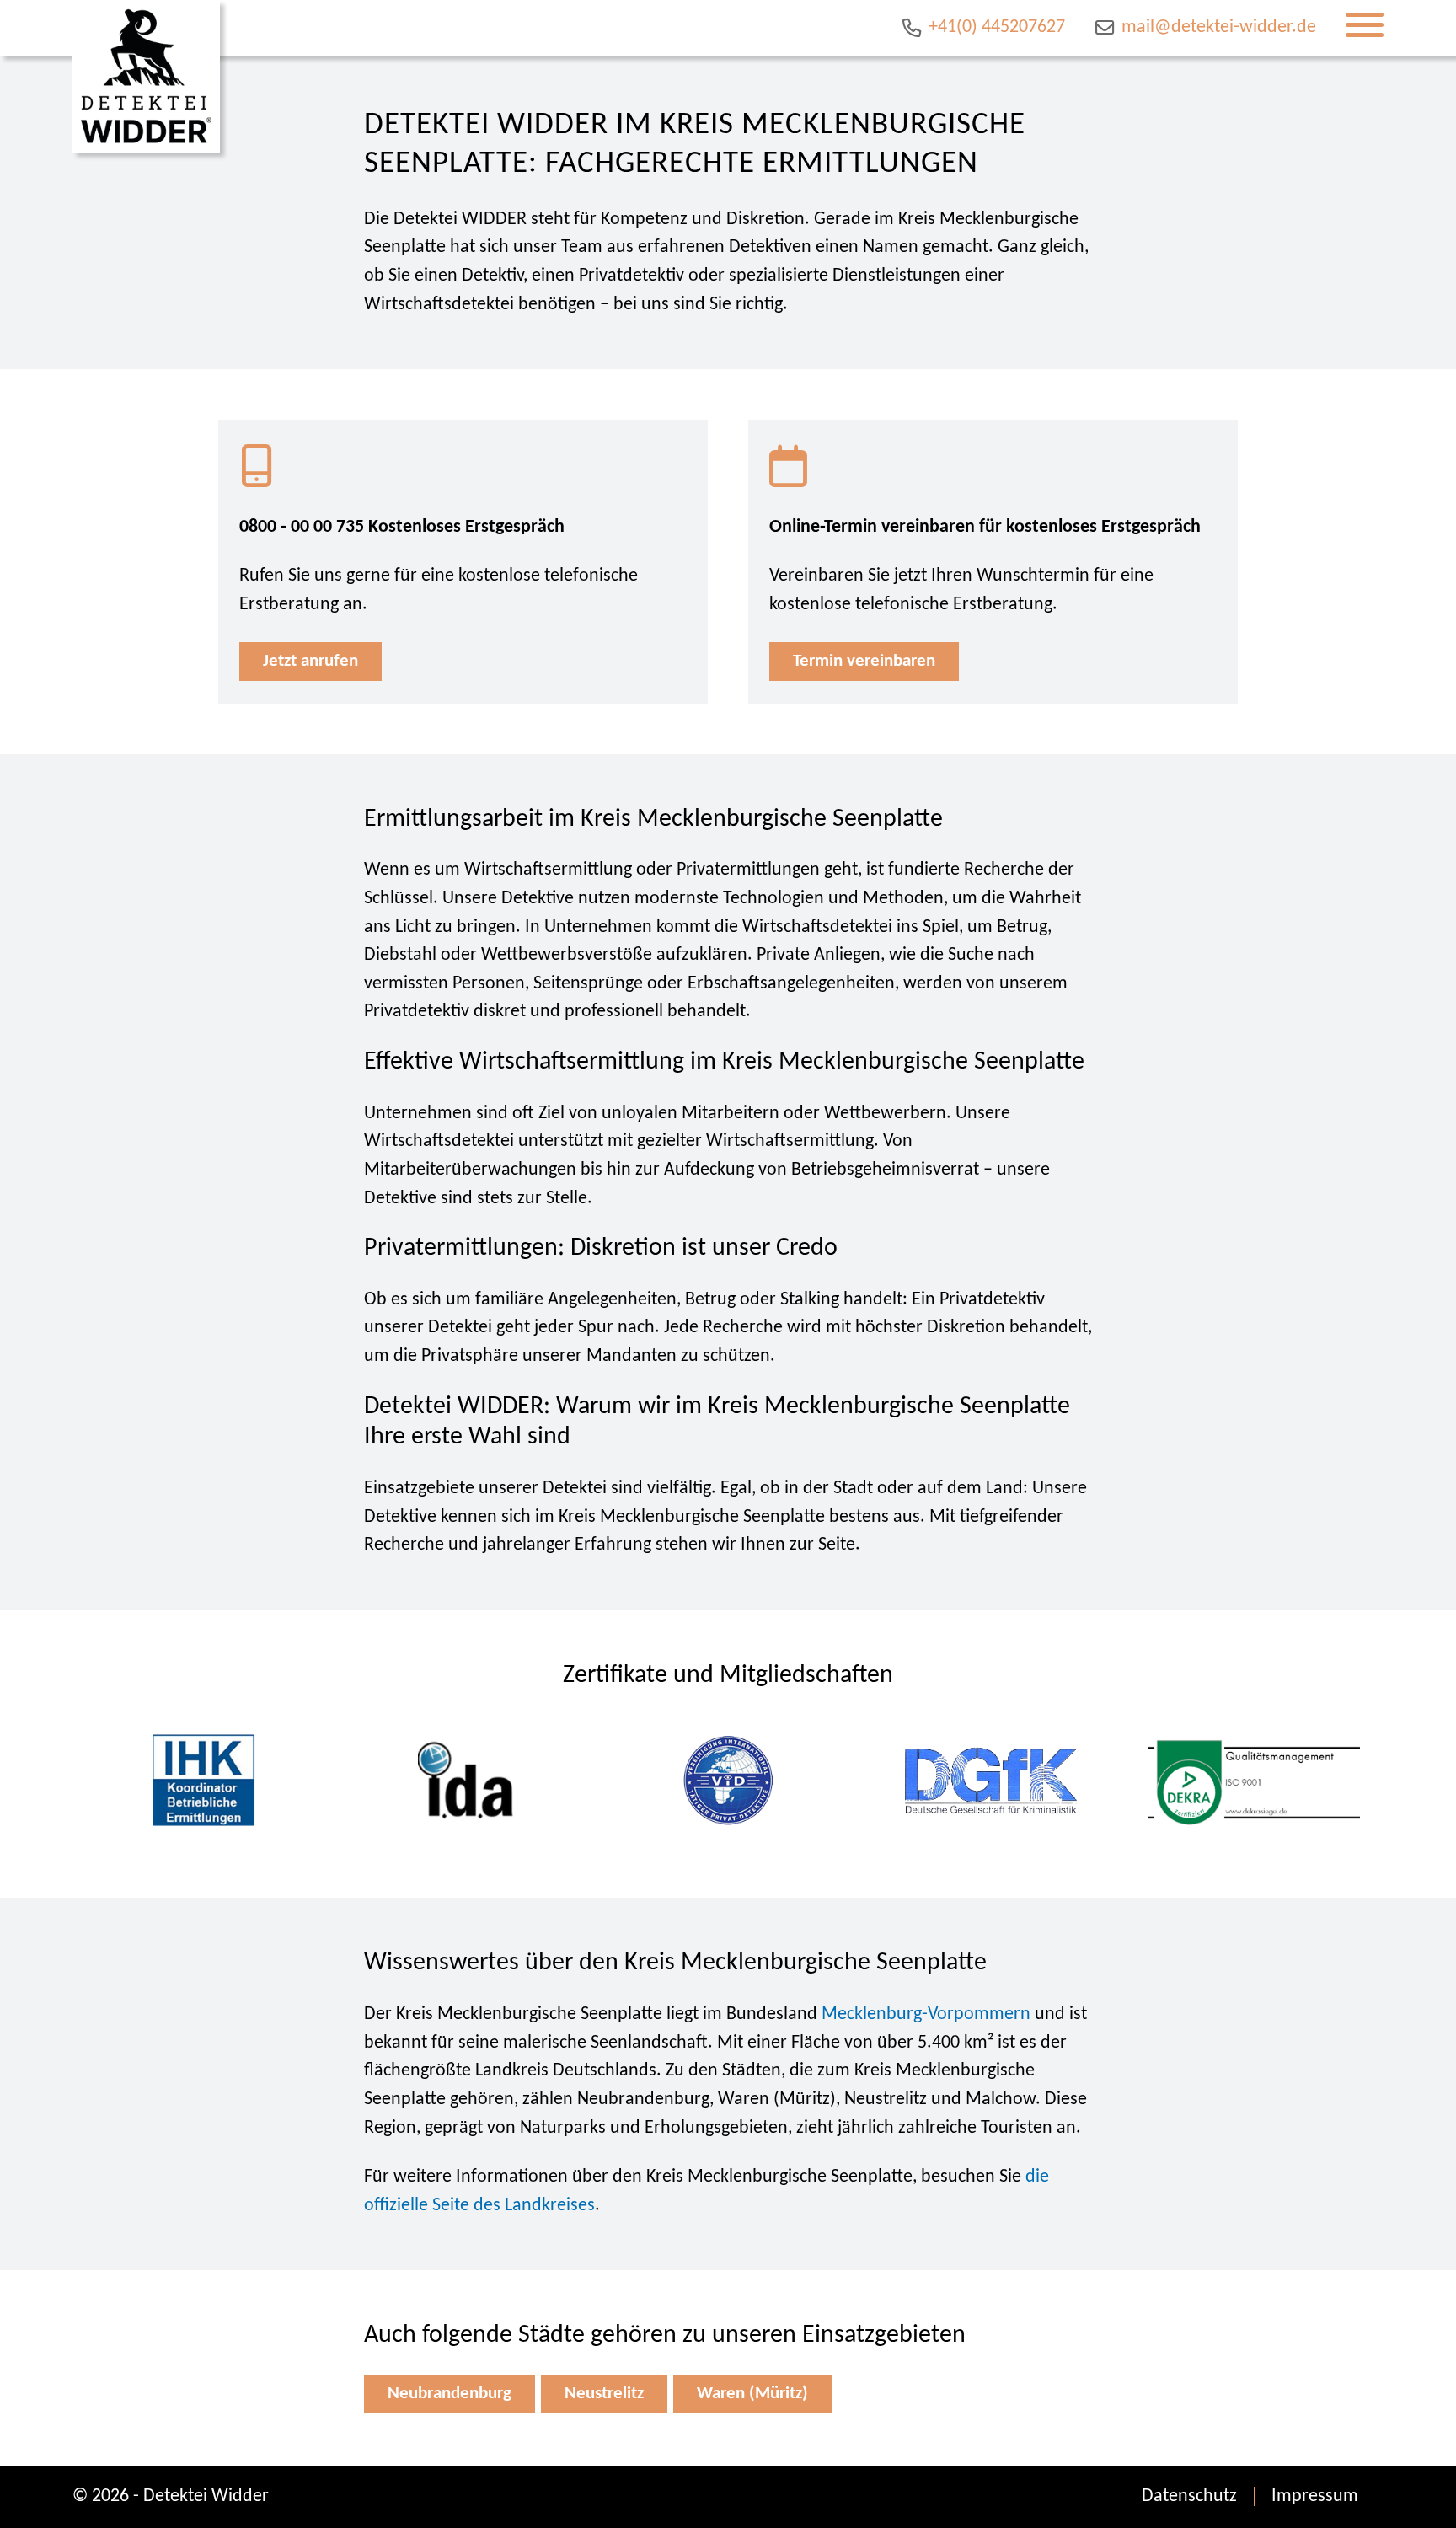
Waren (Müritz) (752, 2394)
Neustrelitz (604, 2394)
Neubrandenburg (450, 2394)
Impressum (1315, 2496)
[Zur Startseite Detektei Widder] (146, 76)
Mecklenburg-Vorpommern (926, 2014)
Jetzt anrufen (310, 661)
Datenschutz (1189, 2496)
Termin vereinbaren (864, 661)
